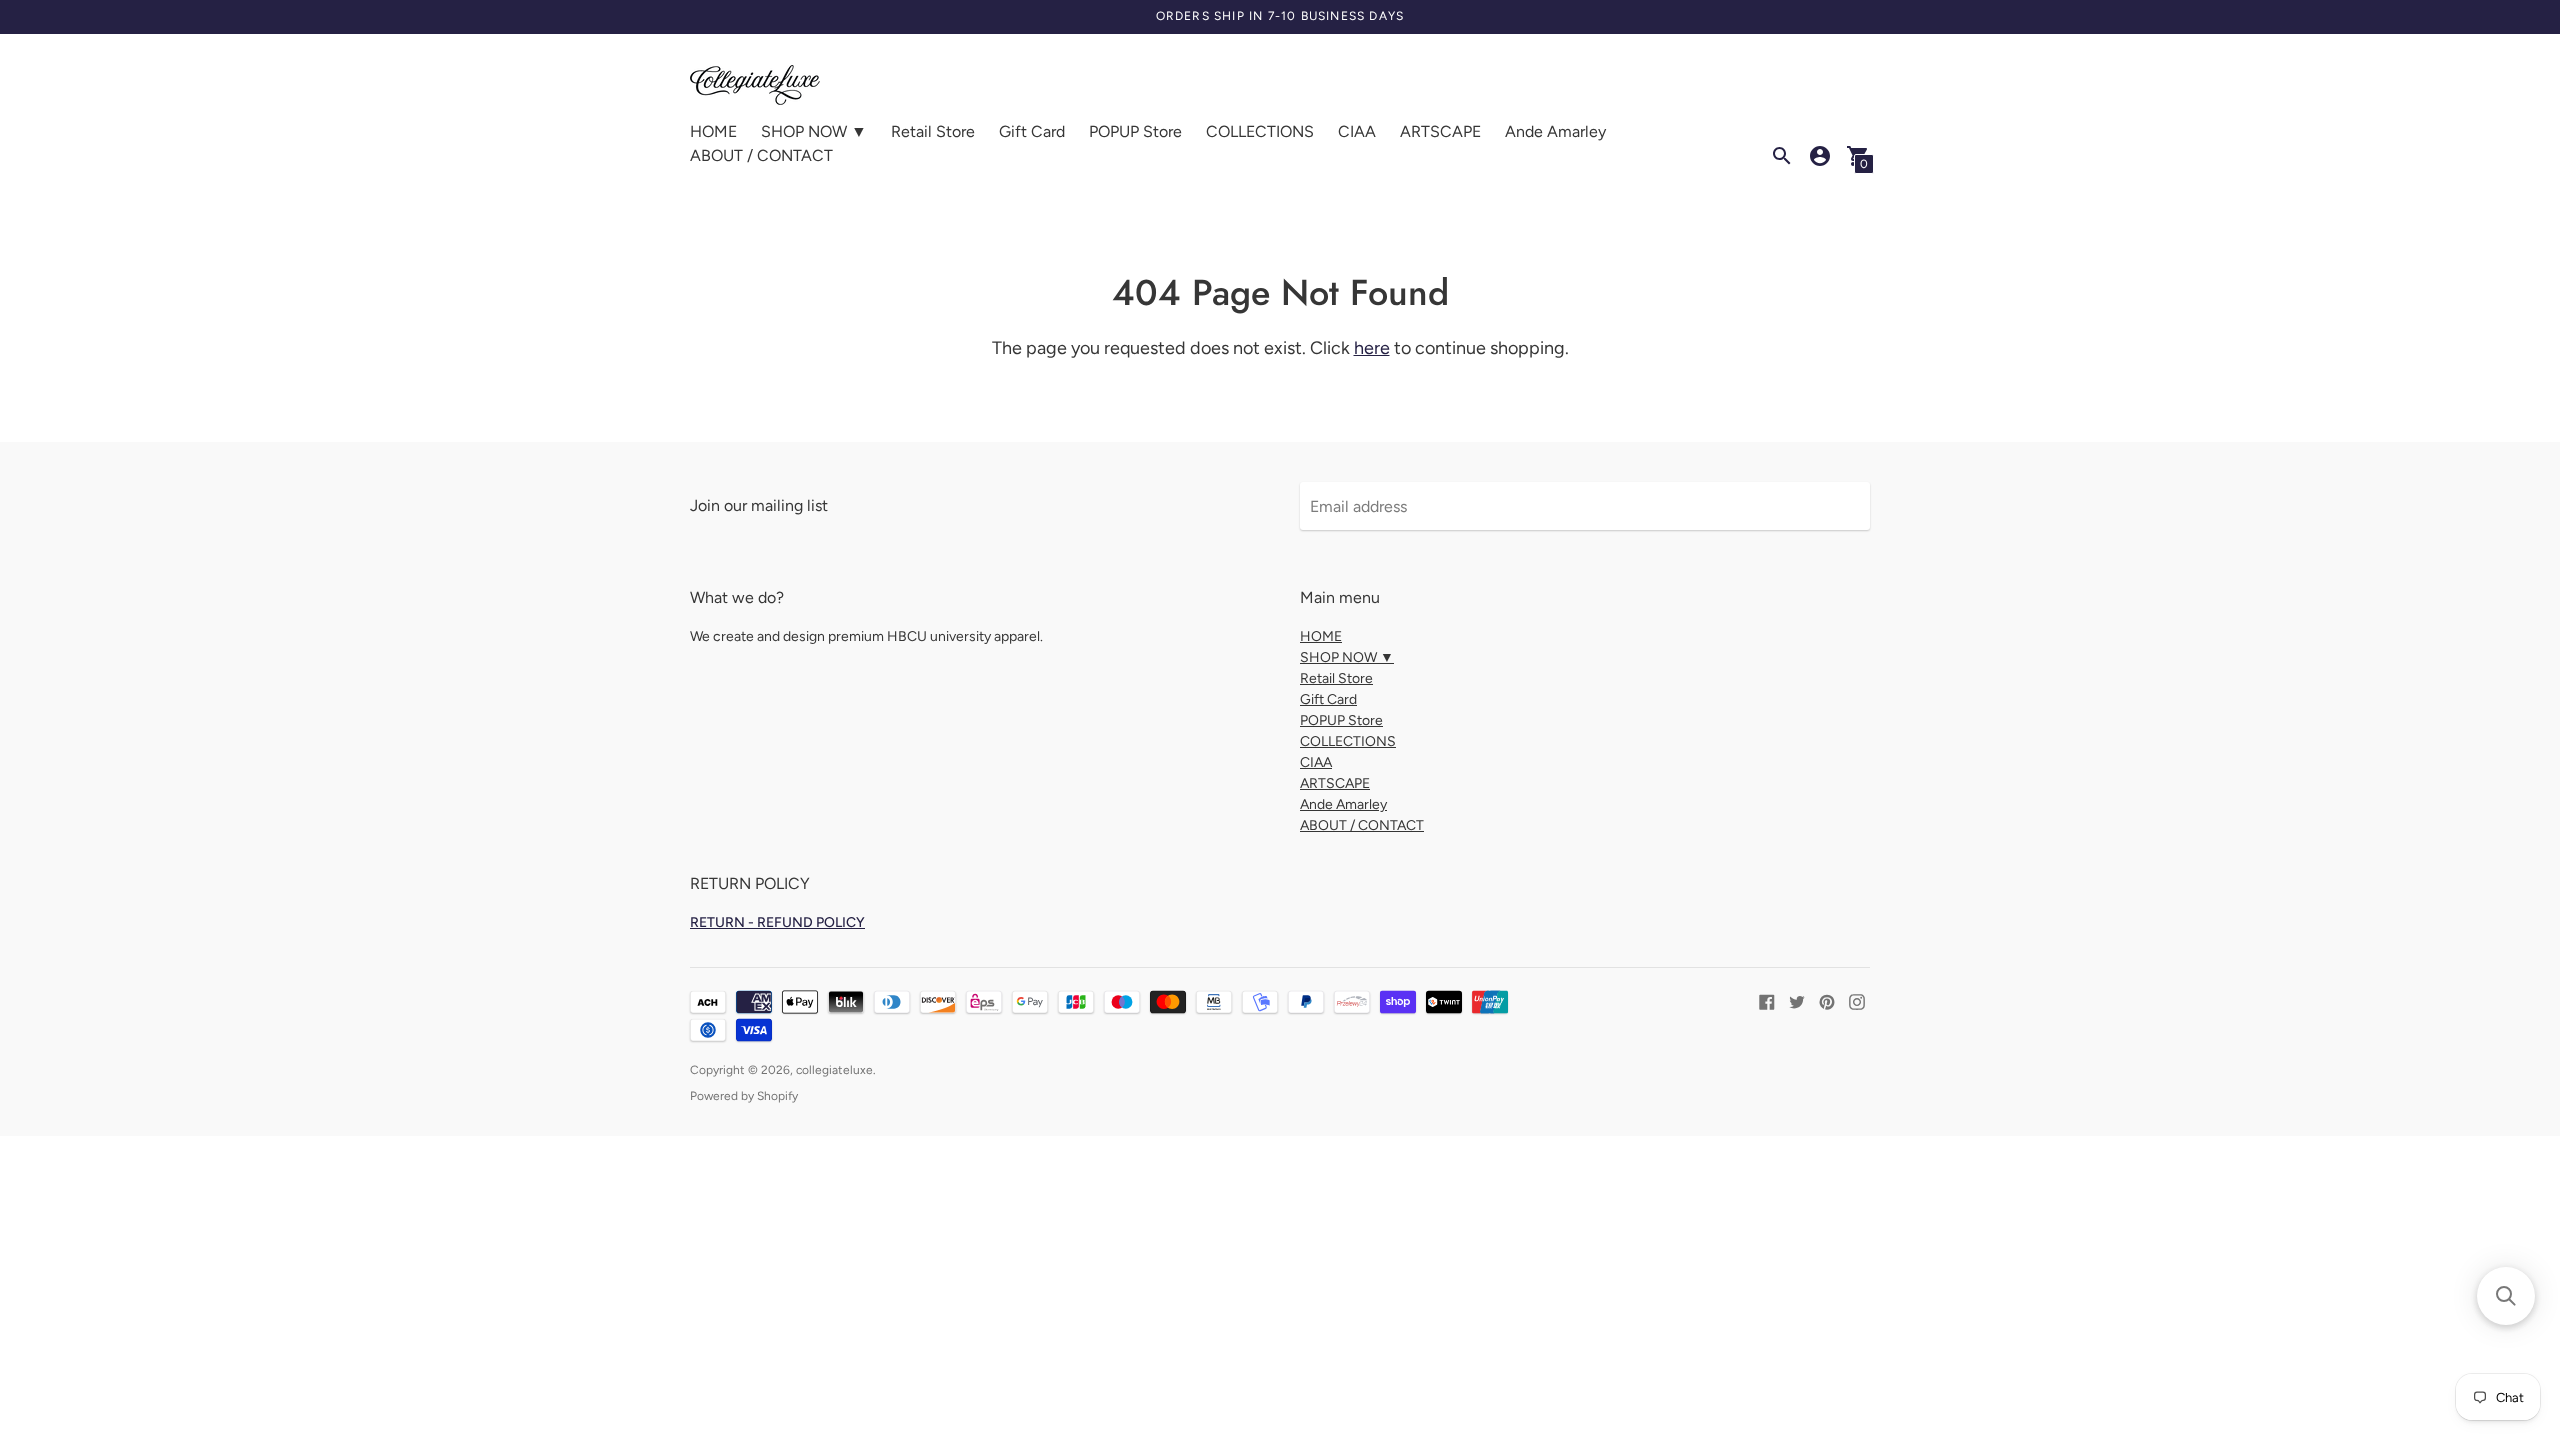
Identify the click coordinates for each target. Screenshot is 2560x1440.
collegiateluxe (834, 1070)
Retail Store (933, 131)
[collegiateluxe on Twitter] (1797, 1000)
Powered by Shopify (744, 1096)
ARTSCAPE (1440, 131)
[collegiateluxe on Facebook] (1767, 1000)
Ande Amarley (1555, 131)
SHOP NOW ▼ (814, 131)
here (1372, 348)
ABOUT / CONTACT (761, 155)
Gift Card (1032, 131)
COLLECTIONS (1260, 131)
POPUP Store (1135, 131)
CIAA (1357, 131)
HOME (713, 131)
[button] (2506, 1296)
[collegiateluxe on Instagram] (1857, 1000)
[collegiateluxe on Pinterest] (1827, 1000)
